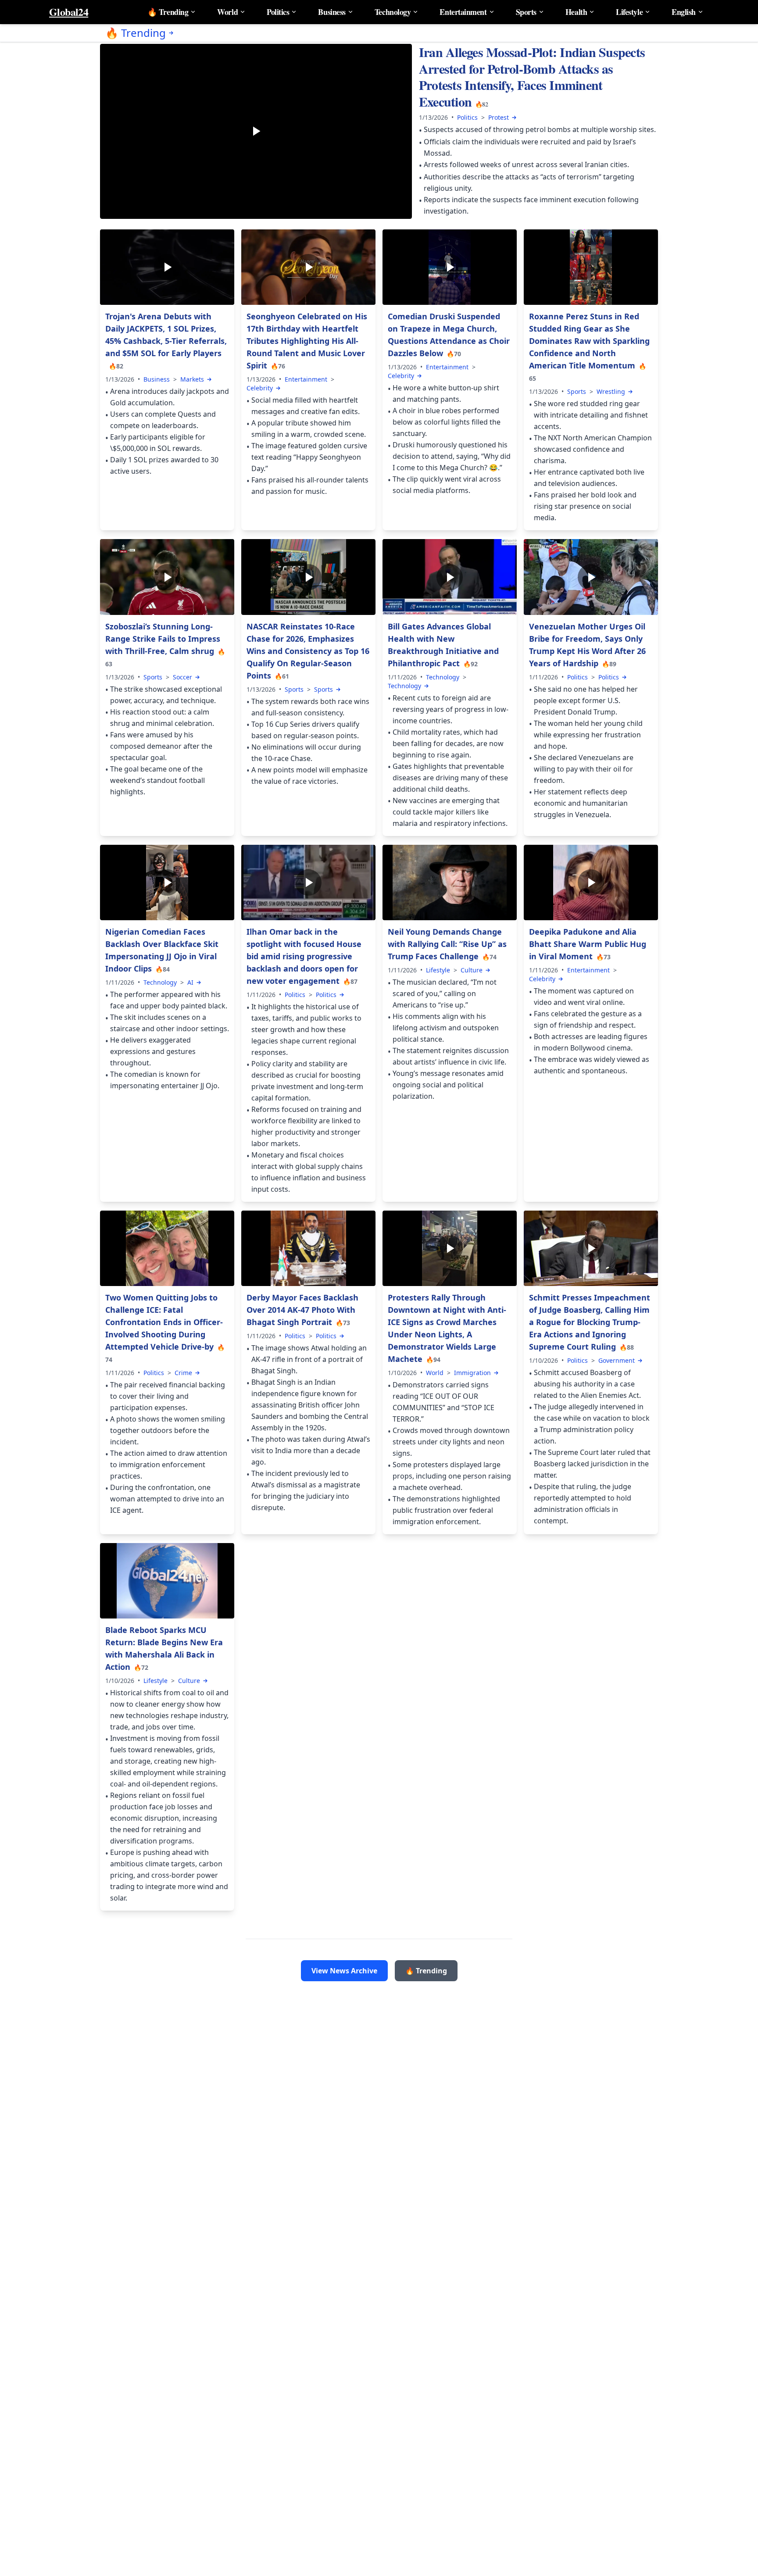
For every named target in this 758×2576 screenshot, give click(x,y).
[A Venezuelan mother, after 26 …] (591, 577)
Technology (393, 12)
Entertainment (463, 12)
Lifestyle (629, 12)
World (227, 12)
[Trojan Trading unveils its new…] (167, 267)
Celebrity (260, 388)
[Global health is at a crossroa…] (450, 577)
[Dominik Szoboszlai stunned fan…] (167, 577)
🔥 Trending (168, 12)
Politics (278, 12)
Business (332, 12)
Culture (472, 970)
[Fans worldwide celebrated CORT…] (308, 267)
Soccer (182, 677)
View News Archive (344, 1971)
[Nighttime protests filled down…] (450, 1248)
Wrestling (611, 391)
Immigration (472, 1373)
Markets (192, 379)
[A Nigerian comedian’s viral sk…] (167, 882)
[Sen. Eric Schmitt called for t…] (591, 1248)
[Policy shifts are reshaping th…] (308, 882)
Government (617, 1360)
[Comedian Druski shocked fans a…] (450, 267)
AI (190, 982)
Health (576, 12)
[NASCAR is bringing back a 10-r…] (308, 577)
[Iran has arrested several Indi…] (256, 132)
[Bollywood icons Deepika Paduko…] (591, 882)
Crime (183, 1373)
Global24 (69, 12)
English (684, 12)
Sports (526, 12)
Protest (499, 117)
